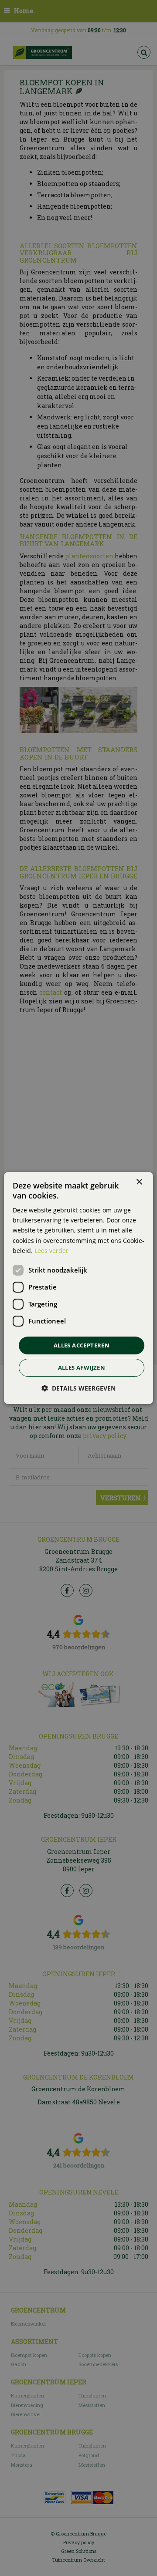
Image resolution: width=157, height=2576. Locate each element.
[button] (78, 1388)
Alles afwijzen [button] (82, 1367)
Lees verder (51, 1251)
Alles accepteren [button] (82, 1345)
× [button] (139, 1182)
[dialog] (78, 1288)
